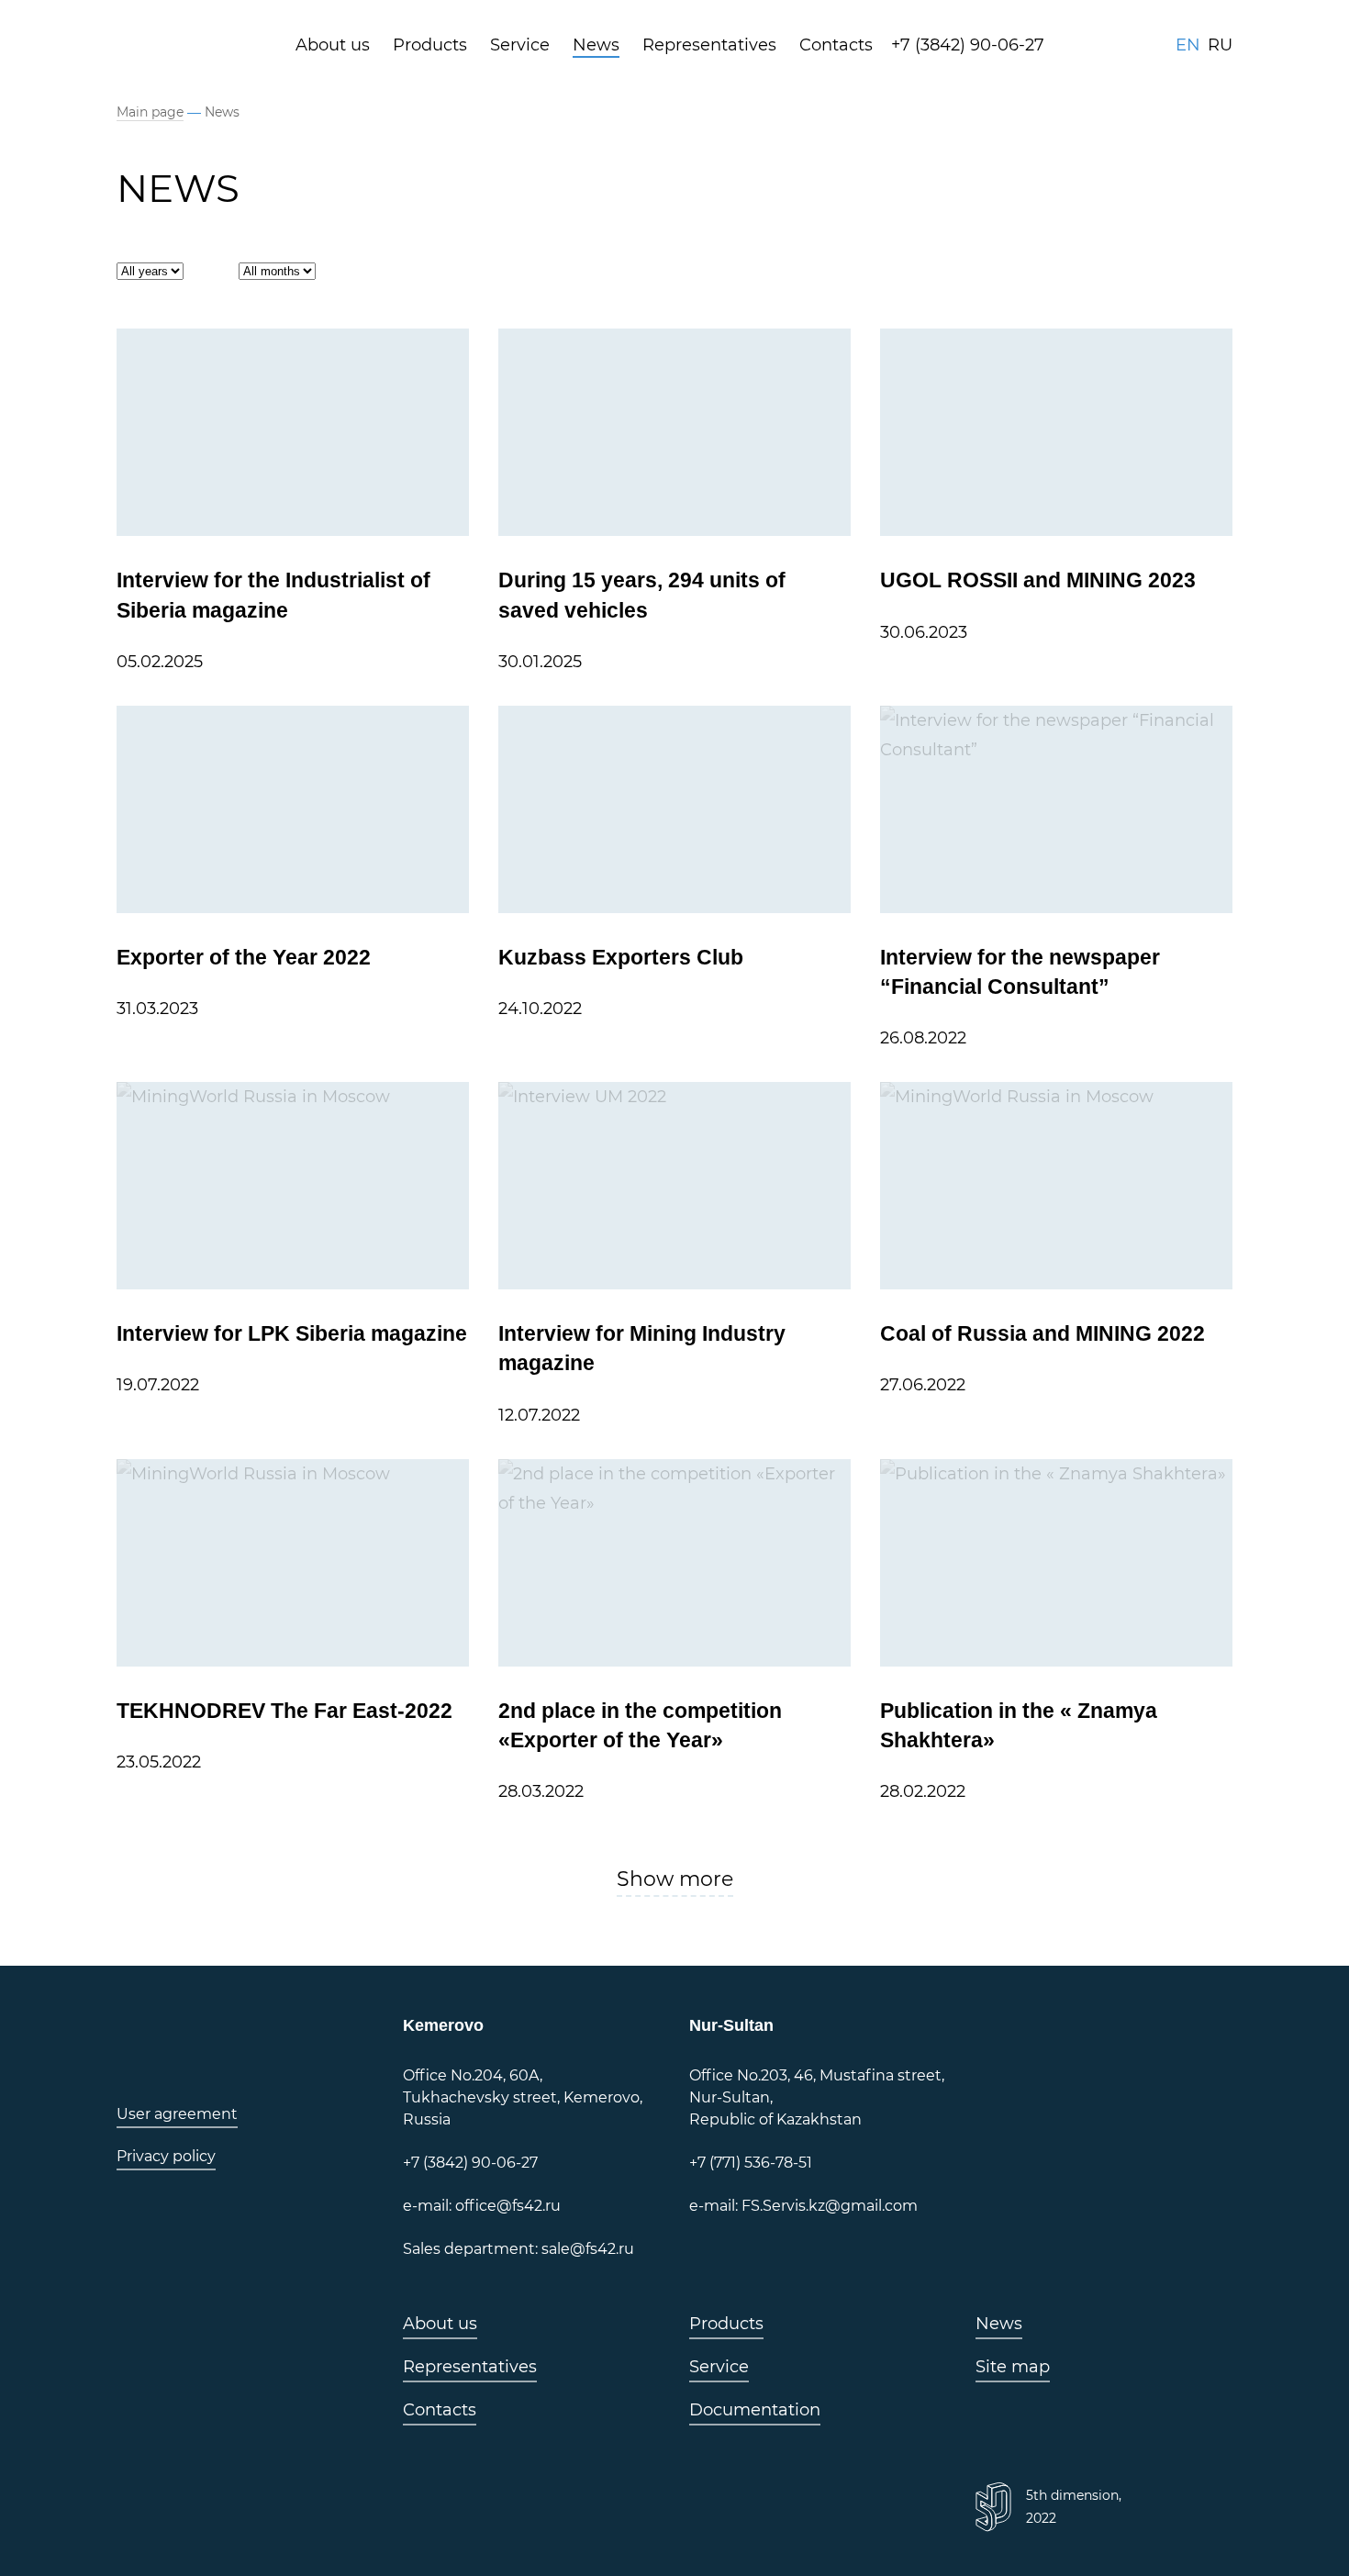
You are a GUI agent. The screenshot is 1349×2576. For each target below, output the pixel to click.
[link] (197, 45)
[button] (675, 1882)
